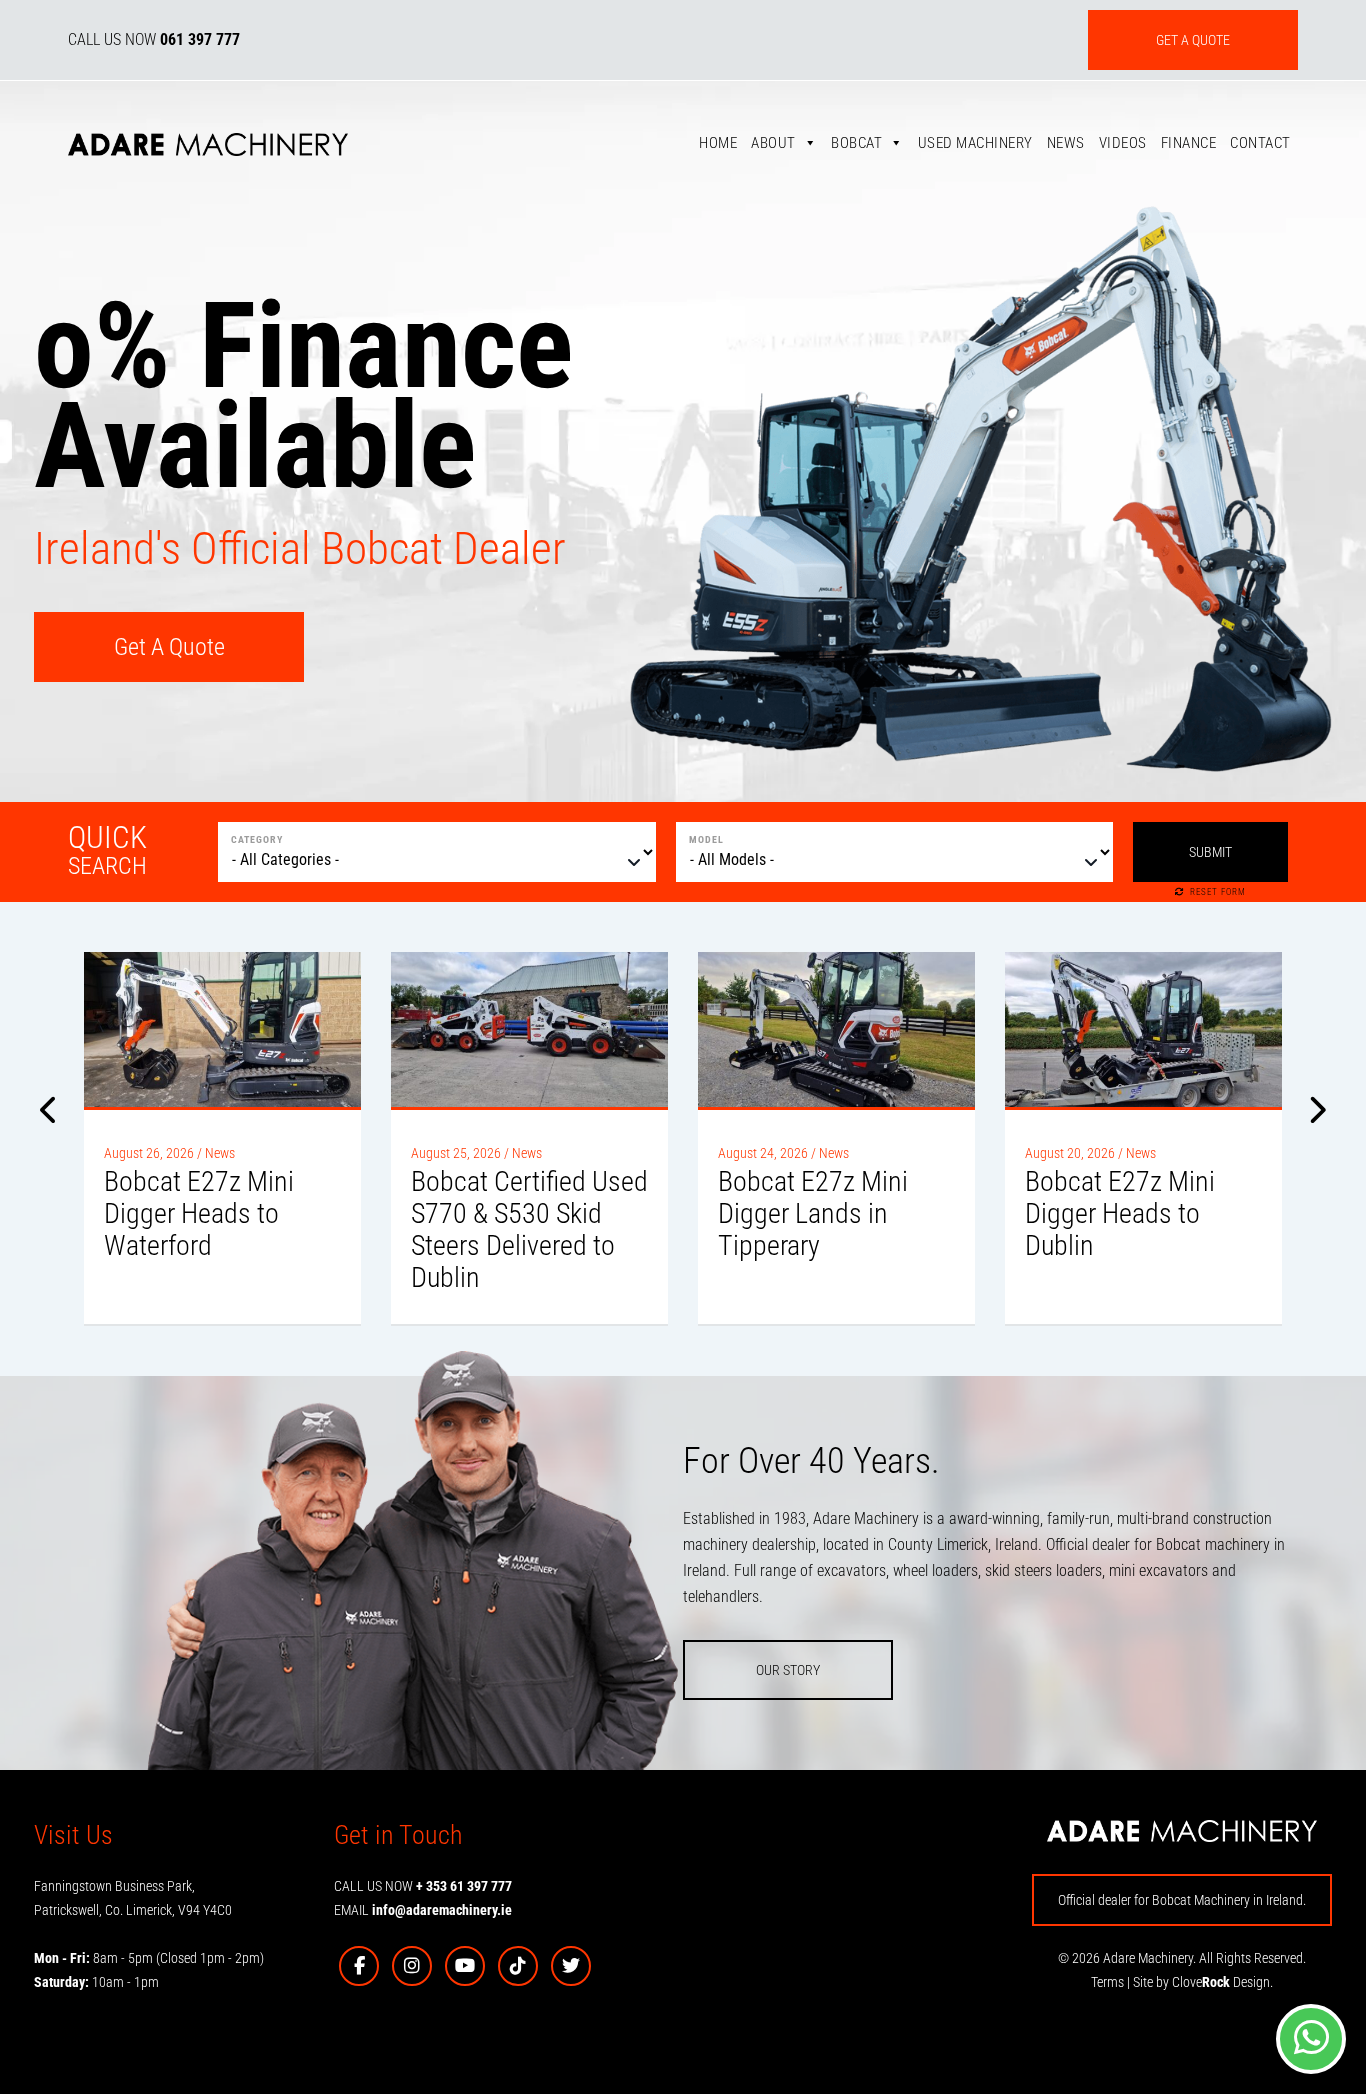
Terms (1107, 1982)
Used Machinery (975, 143)
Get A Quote (169, 647)
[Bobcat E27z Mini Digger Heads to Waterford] (222, 1029)
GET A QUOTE (1193, 40)
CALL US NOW (154, 39)
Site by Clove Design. (1203, 1982)
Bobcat (856, 143)
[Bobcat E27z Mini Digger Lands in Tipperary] (836, 1029)
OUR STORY (788, 1670)
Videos (1123, 143)
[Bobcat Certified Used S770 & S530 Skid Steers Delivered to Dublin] (529, 1029)
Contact (1260, 143)
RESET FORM (1218, 892)
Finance (1189, 143)
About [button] (773, 143)
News (1066, 143)
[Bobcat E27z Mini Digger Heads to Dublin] (1143, 1029)
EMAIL (423, 1910)
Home (718, 143)
